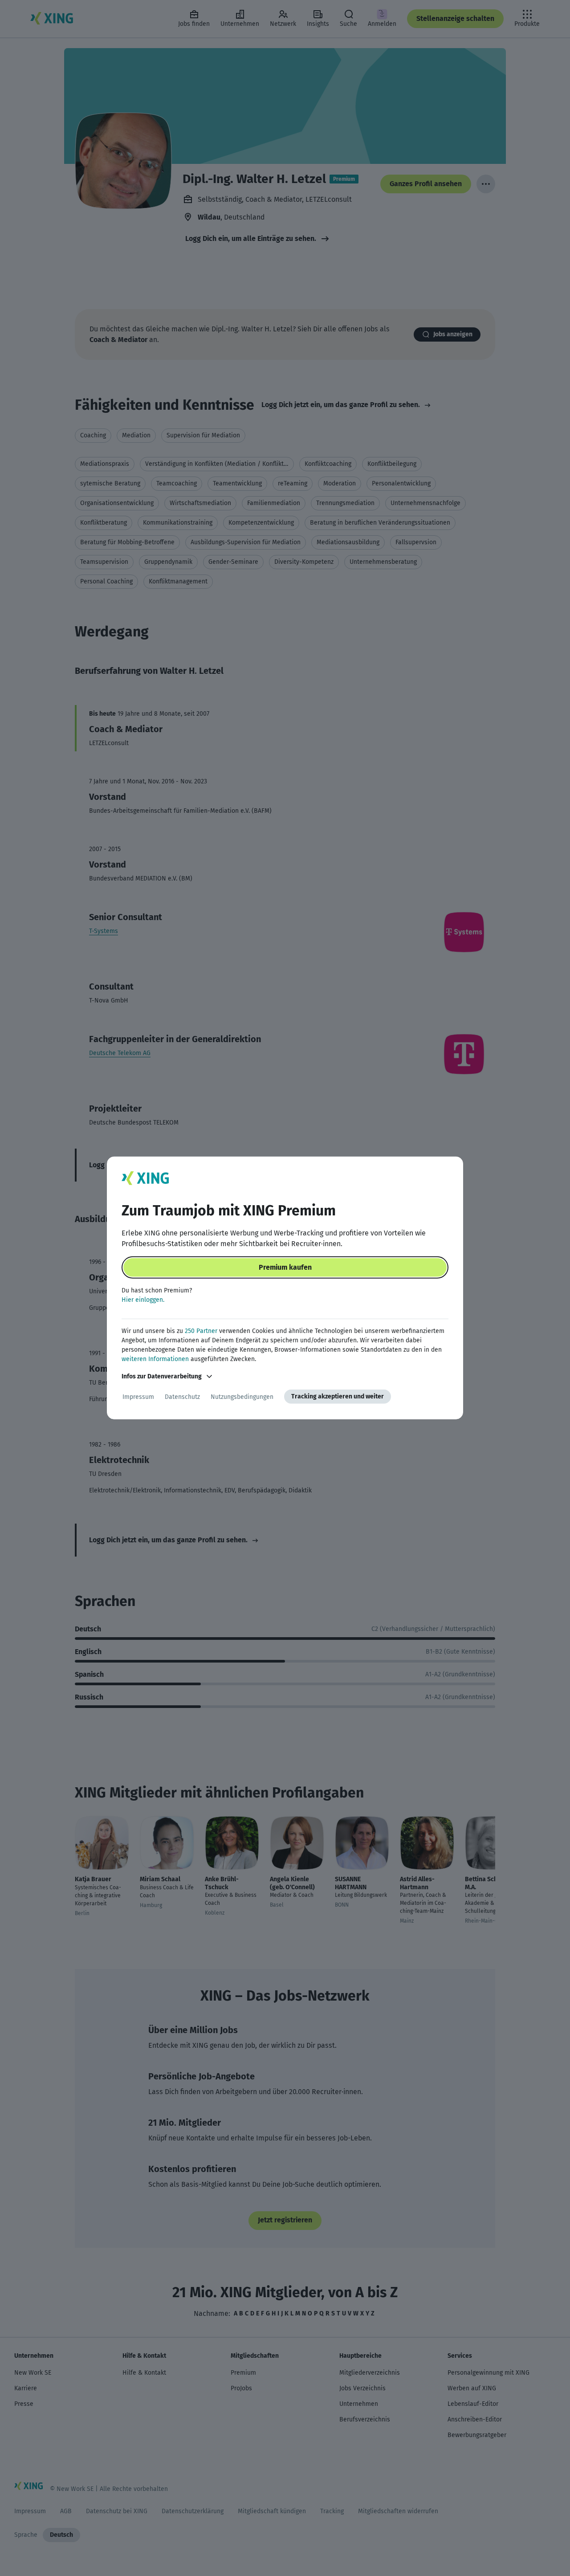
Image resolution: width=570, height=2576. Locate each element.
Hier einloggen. (143, 1300)
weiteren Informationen (155, 1359)
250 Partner (201, 1331)
